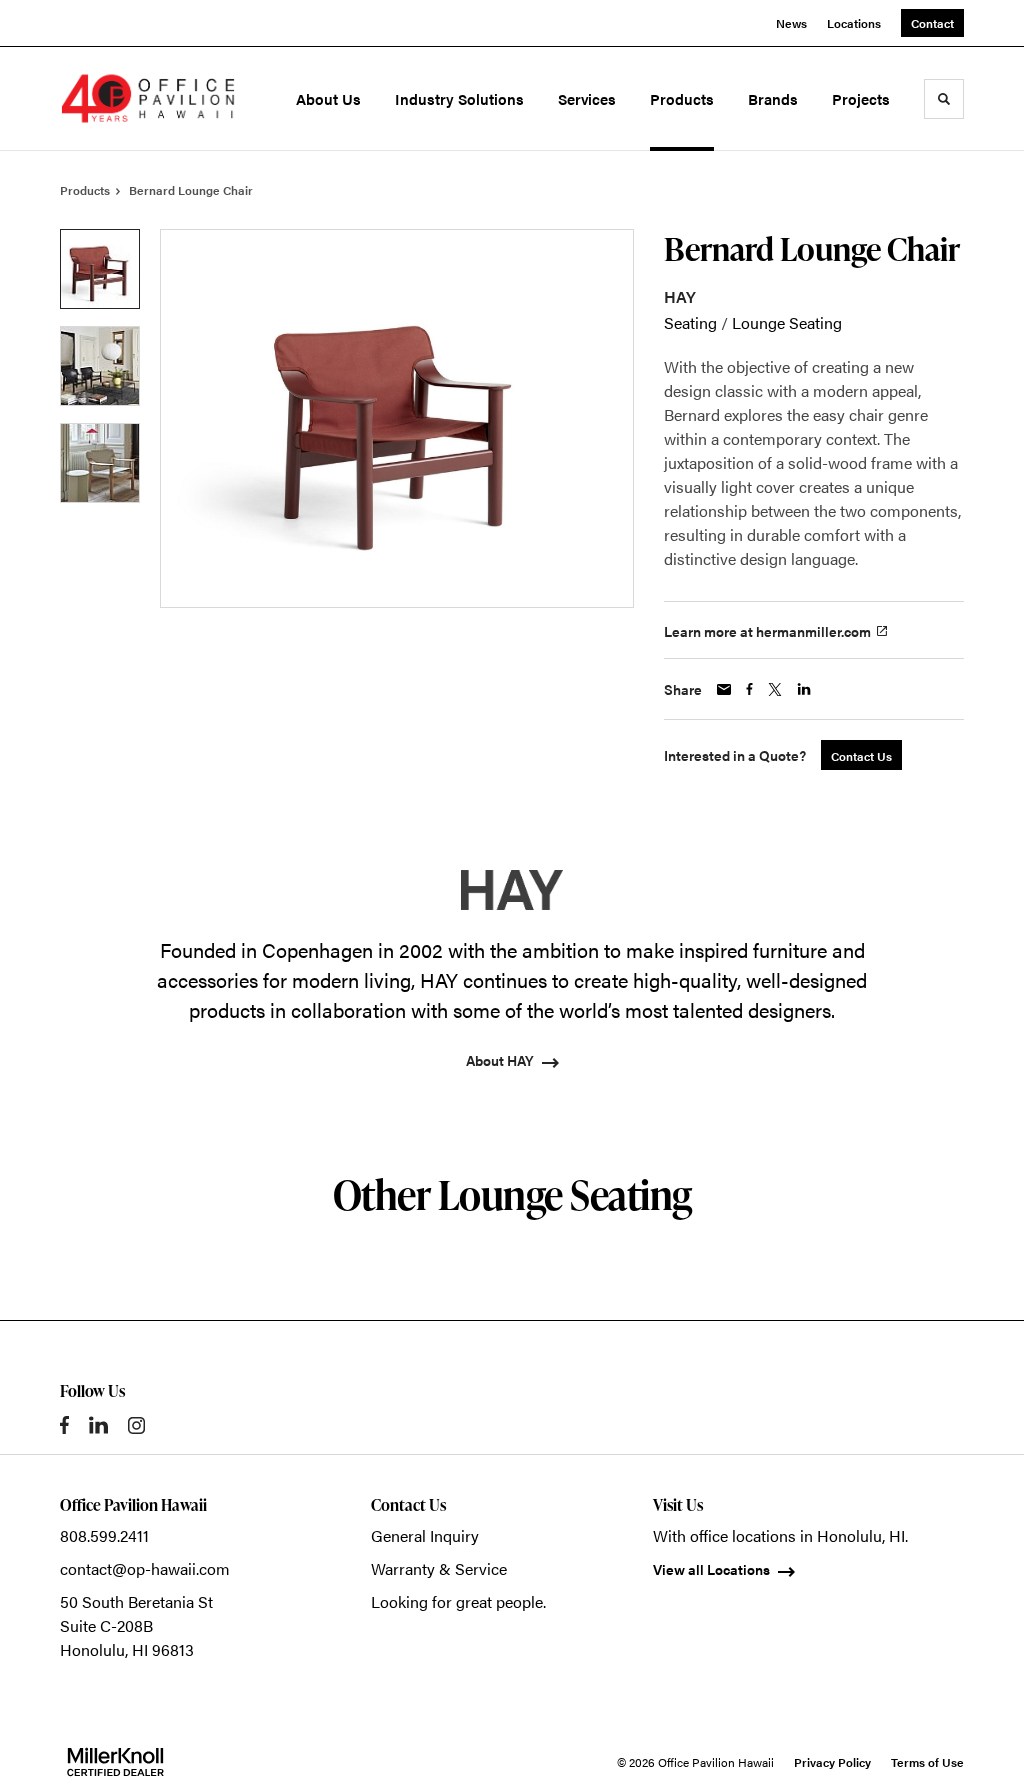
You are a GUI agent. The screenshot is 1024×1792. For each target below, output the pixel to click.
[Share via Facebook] (749, 689)
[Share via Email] (724, 689)
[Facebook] (64, 1425)
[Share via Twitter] (775, 689)
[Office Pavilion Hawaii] (148, 99)
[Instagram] (136, 1425)
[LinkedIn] (98, 1425)
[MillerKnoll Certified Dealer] (115, 1762)
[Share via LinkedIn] (804, 689)
